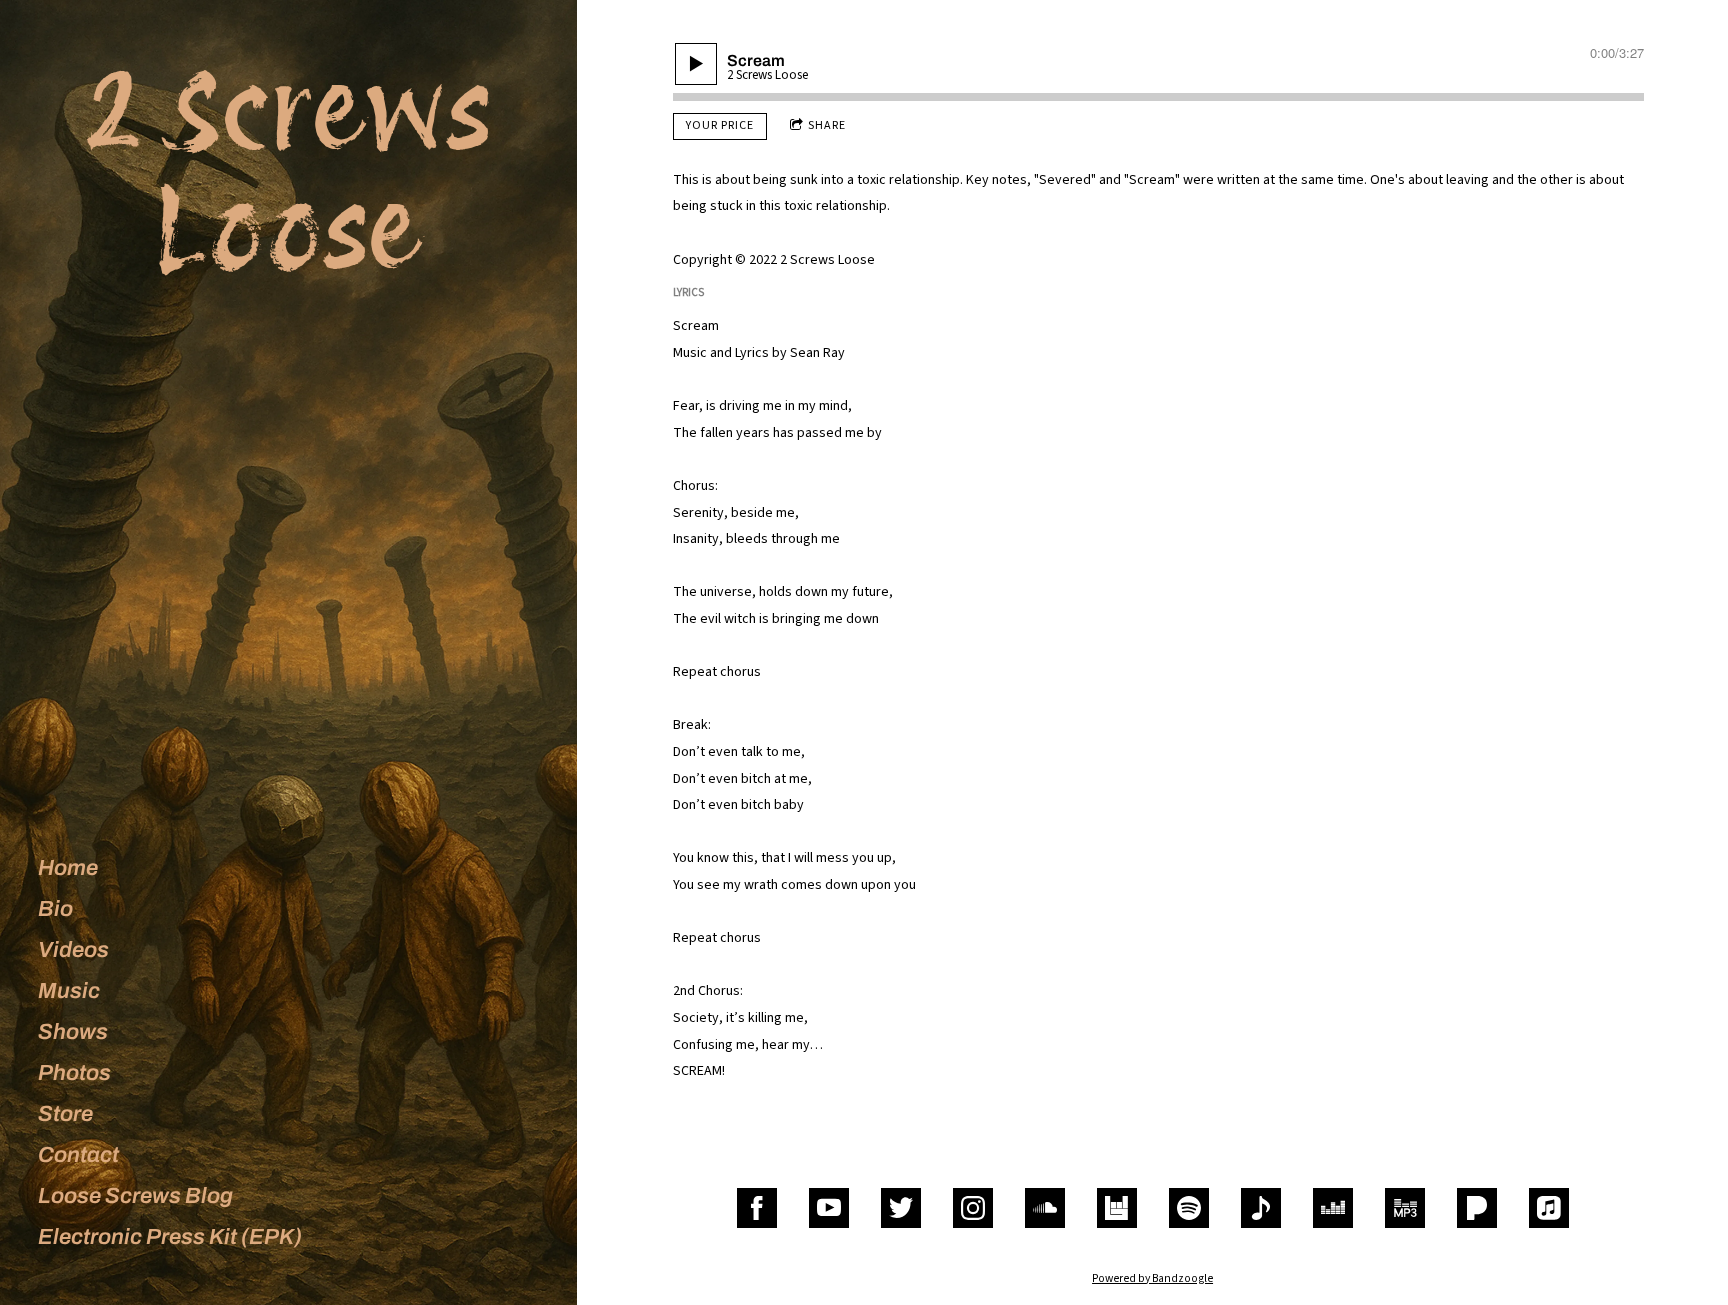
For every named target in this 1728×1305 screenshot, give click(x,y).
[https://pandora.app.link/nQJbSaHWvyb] (1477, 1208)
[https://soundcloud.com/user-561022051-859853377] (1045, 1208)
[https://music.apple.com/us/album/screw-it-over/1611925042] (1549, 1208)
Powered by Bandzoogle (1152, 1278)
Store (65, 1114)
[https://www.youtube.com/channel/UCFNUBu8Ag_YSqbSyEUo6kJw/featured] (829, 1208)
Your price (720, 125)
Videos (73, 950)
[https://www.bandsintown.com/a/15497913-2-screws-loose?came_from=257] (1117, 1208)
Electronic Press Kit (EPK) (170, 1237)
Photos (74, 1073)
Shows (73, 1032)
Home (68, 868)
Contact (78, 1155)
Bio (55, 909)
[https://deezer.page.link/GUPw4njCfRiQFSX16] (1333, 1208)
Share (827, 125)
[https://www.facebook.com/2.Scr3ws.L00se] (757, 1208)
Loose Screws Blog (135, 1196)
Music (69, 991)
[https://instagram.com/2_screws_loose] (973, 1208)
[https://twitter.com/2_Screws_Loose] (901, 1208)
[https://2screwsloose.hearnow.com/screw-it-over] (1261, 1208)
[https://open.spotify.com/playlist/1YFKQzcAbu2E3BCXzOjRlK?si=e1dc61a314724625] (1189, 1208)
